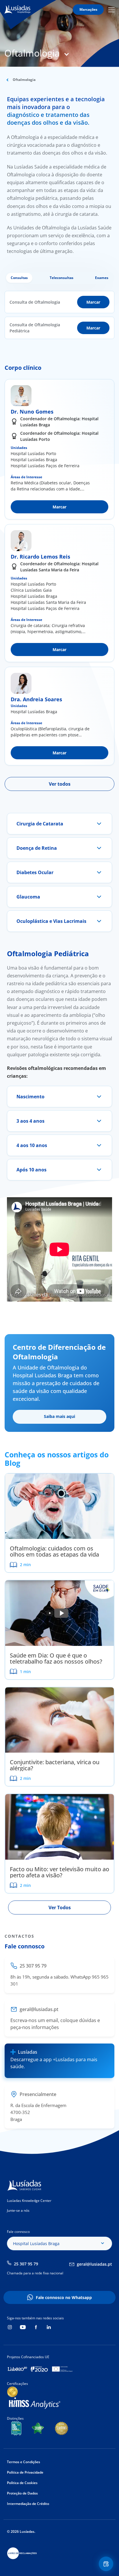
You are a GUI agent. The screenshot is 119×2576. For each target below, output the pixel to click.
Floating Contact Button (107, 2564)
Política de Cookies (22, 2483)
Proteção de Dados (22, 2493)
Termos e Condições (24, 2462)
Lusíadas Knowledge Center (29, 2201)
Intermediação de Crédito (28, 2504)
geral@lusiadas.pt (94, 2264)
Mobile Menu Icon (112, 10)
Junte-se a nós (18, 2210)
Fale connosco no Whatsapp (64, 2297)
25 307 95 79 (26, 2264)
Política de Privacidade (25, 2472)
